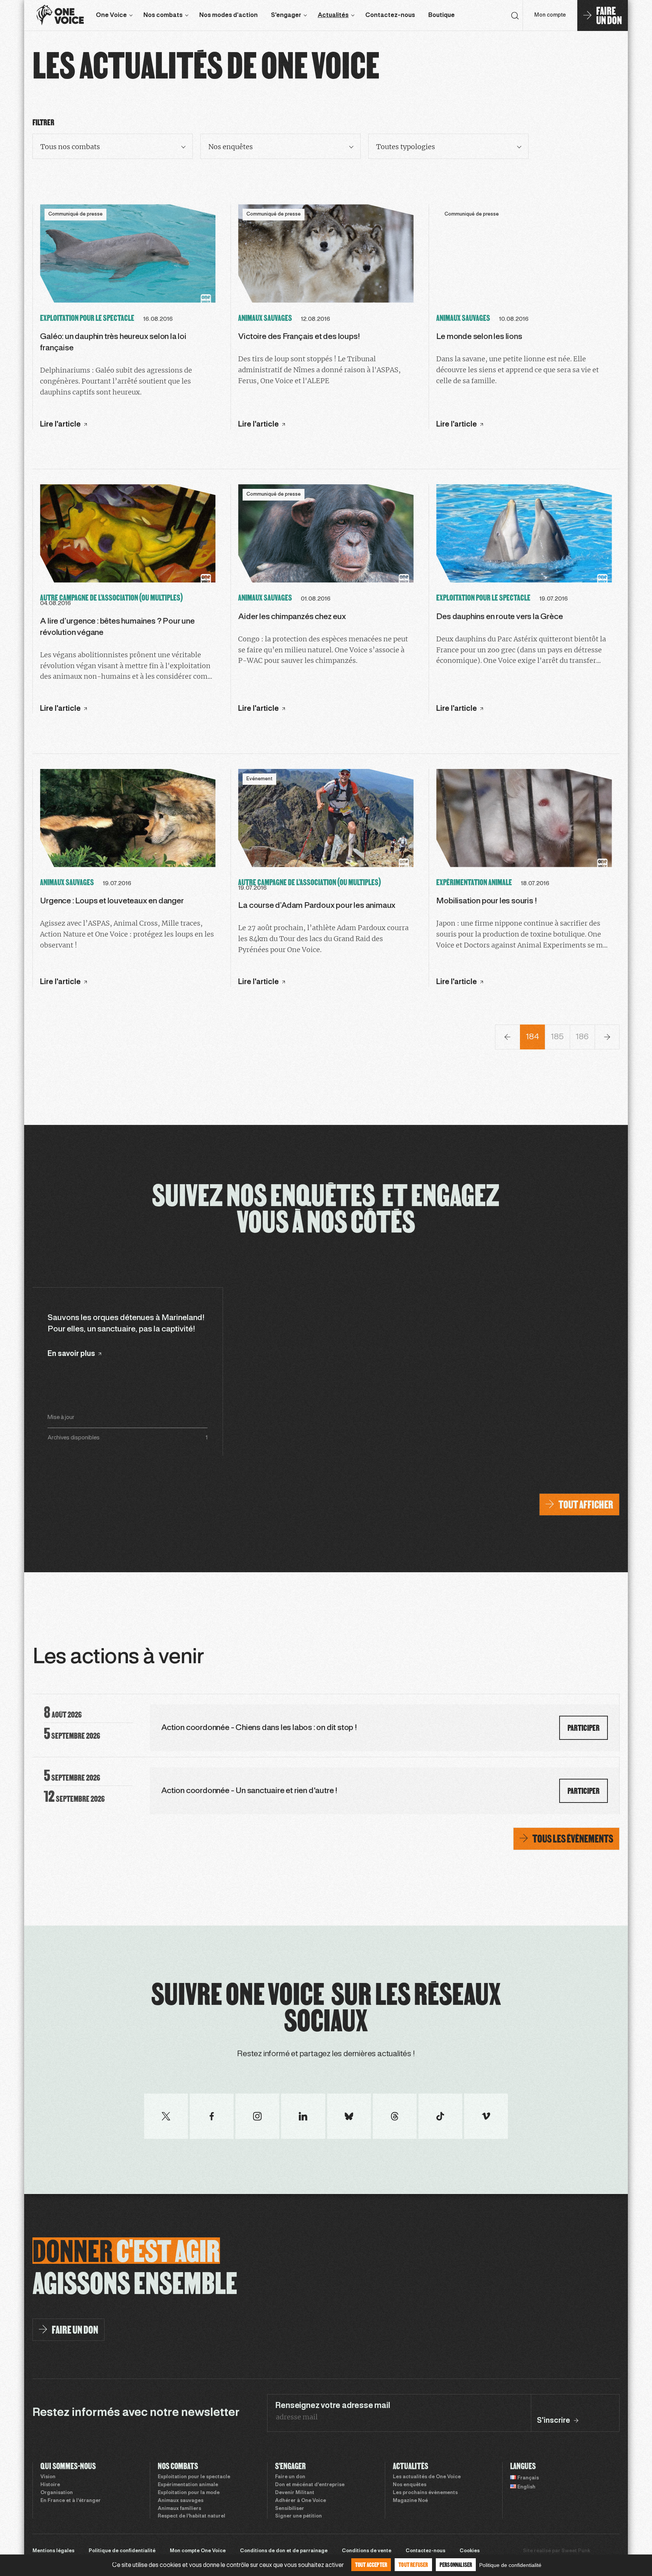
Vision (48, 2477)
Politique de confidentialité (122, 2551)
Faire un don (290, 2477)
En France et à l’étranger (71, 2501)
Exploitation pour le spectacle (194, 2477)
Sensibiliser (290, 2509)
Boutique (441, 15)
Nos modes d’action (228, 15)
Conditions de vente (367, 2551)
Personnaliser (456, 2564)
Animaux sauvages (181, 2501)
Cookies (470, 2551)
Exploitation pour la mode (189, 2493)
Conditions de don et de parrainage (284, 2551)
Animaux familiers (179, 2509)
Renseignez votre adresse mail (332, 2406)
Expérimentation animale (188, 2485)
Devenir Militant (295, 2493)
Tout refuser (413, 2564)
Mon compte (550, 15)
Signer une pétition (298, 2516)
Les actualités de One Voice (427, 2477)
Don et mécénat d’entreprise (310, 2485)
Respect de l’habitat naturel (191, 2516)
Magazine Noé (410, 2501)
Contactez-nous (390, 15)
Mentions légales (53, 2551)
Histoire (50, 2485)
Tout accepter (371, 2564)
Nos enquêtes (410, 2485)
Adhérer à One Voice (301, 2501)
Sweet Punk (576, 2551)
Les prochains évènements (425, 2493)
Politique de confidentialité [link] (510, 2565)
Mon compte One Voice (198, 2551)
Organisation (57, 2493)
